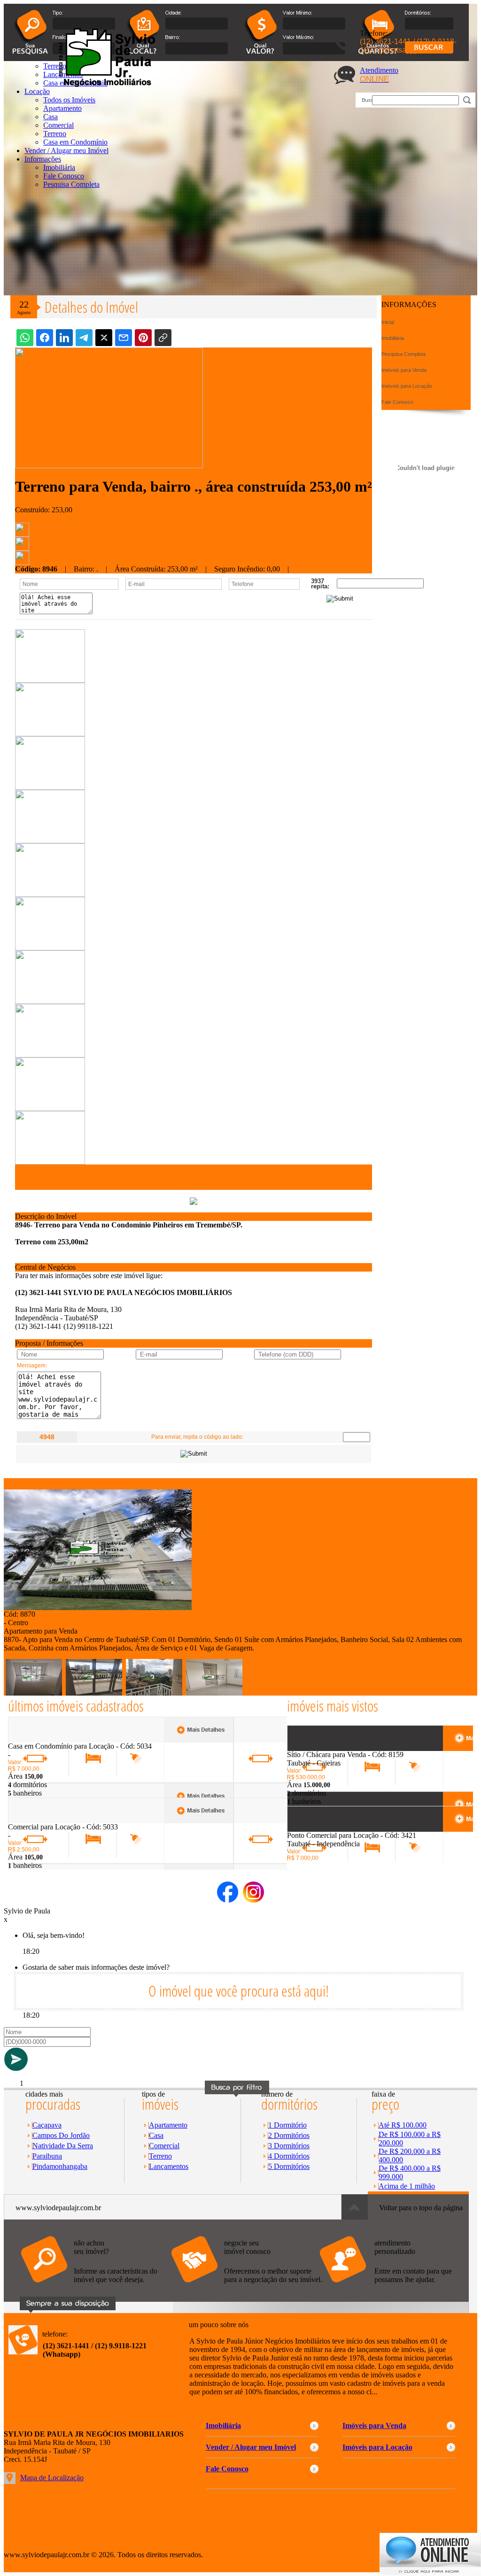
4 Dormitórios (289, 2156)
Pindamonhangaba (60, 2166)
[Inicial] (105, 85)
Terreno (55, 134)
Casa (50, 117)
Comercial (58, 125)
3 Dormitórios (289, 2146)
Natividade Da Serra (63, 2146)
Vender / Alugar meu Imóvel (66, 150)
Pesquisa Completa (71, 184)
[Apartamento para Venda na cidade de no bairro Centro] (98, 1608)
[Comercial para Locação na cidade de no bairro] (43, 1820)
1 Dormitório (287, 2125)
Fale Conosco (64, 176)
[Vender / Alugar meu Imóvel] (246, 2287)
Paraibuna (47, 2156)
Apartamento (168, 2125)
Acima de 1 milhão (407, 2186)
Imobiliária (59, 167)
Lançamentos (169, 2166)
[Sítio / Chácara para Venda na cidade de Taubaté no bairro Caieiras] (322, 1748)
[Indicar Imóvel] (22, 548)
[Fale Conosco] (95, 2287)
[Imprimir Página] (22, 534)
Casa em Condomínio (75, 142)
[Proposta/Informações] (22, 562)
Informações (43, 159)
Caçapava (47, 2125)
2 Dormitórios (289, 2135)
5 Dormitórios (289, 2166)
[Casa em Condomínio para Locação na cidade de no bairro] (43, 1739)
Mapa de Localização (52, 2478)
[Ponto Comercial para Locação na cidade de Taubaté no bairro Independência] (322, 1829)
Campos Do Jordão (61, 2135)
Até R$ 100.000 (403, 2125)
